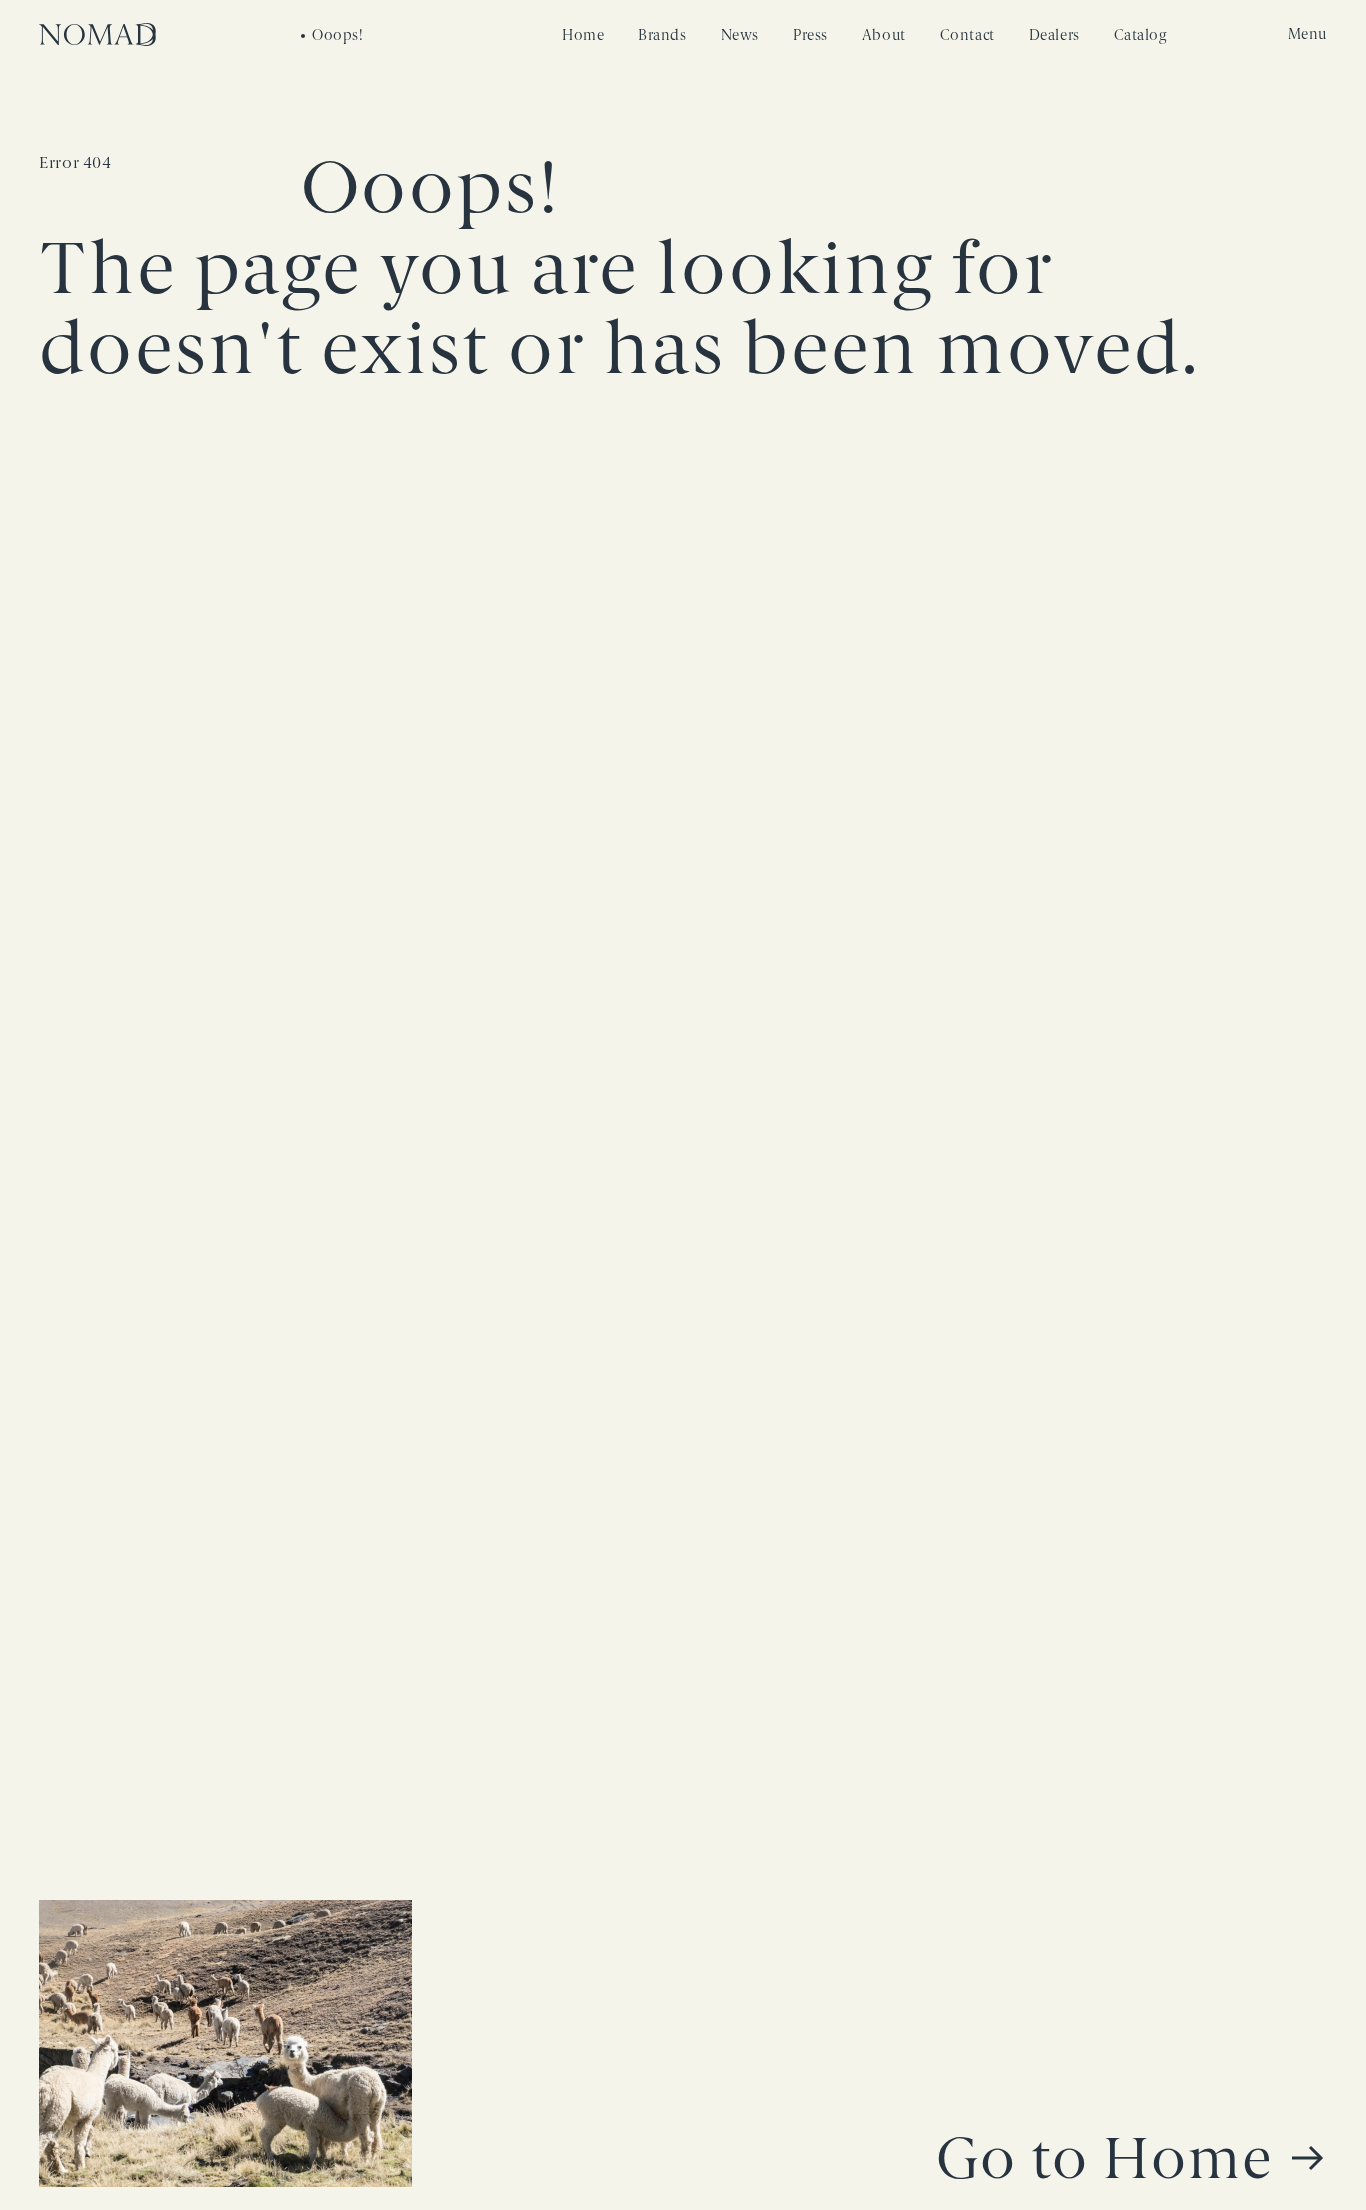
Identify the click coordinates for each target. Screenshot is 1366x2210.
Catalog (1140, 36)
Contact (967, 36)
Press (810, 36)
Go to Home (1105, 2158)
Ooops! (337, 36)
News (740, 36)
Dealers (1054, 36)
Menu (1307, 35)
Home (583, 36)
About (884, 36)
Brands (662, 36)
